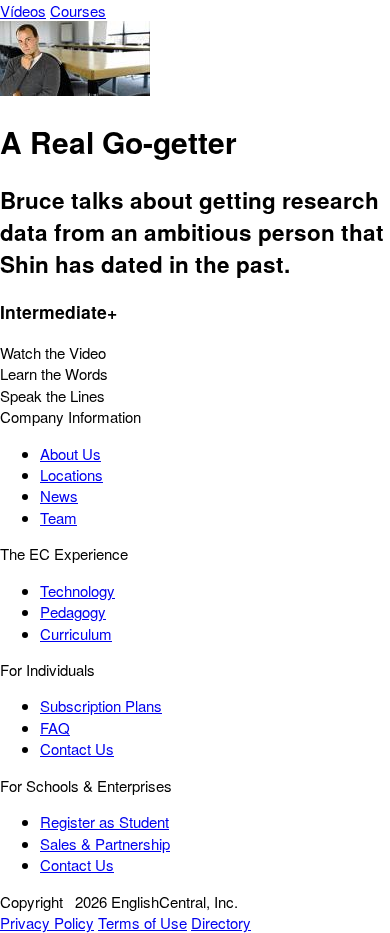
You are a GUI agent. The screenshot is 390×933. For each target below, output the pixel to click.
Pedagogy (73, 611)
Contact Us (77, 748)
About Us (70, 453)
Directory (221, 922)
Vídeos (23, 10)
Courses (78, 10)
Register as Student (104, 821)
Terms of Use (142, 922)
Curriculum (76, 633)
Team (58, 517)
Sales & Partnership (105, 843)
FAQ (55, 727)
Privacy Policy (47, 922)
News (59, 495)
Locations (71, 474)
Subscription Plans (101, 705)
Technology (77, 590)
